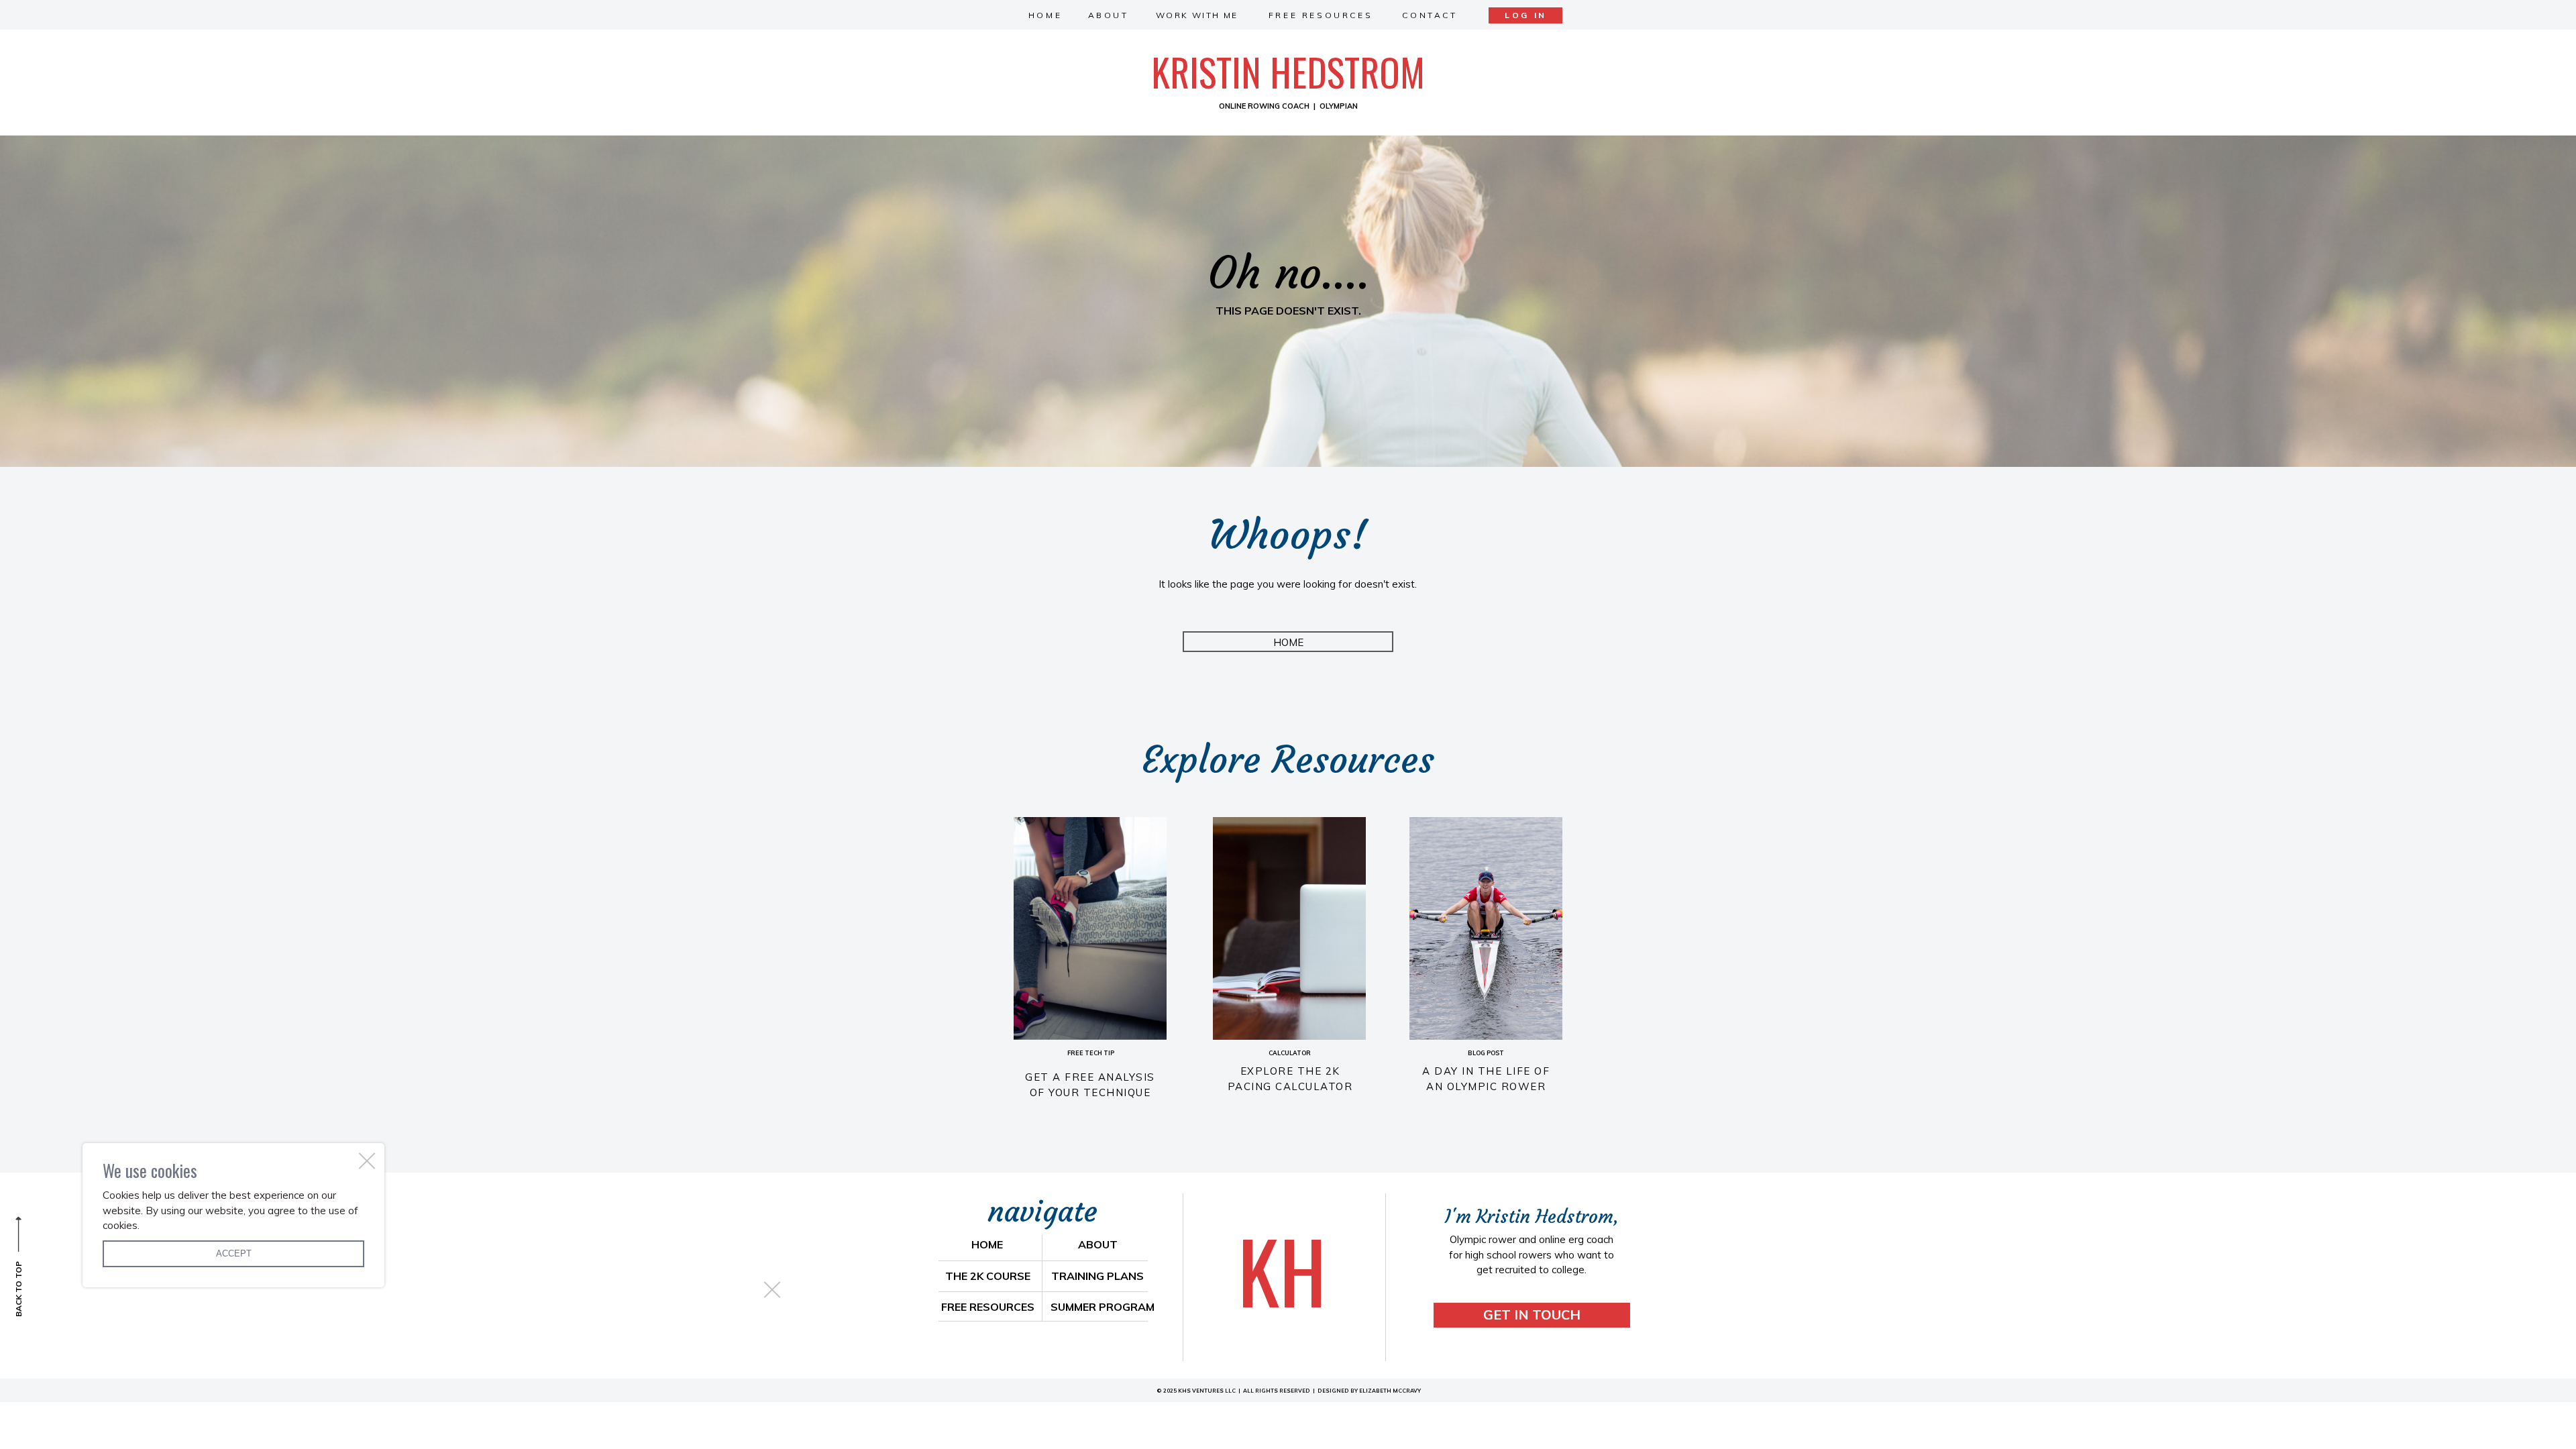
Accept (234, 1253)
